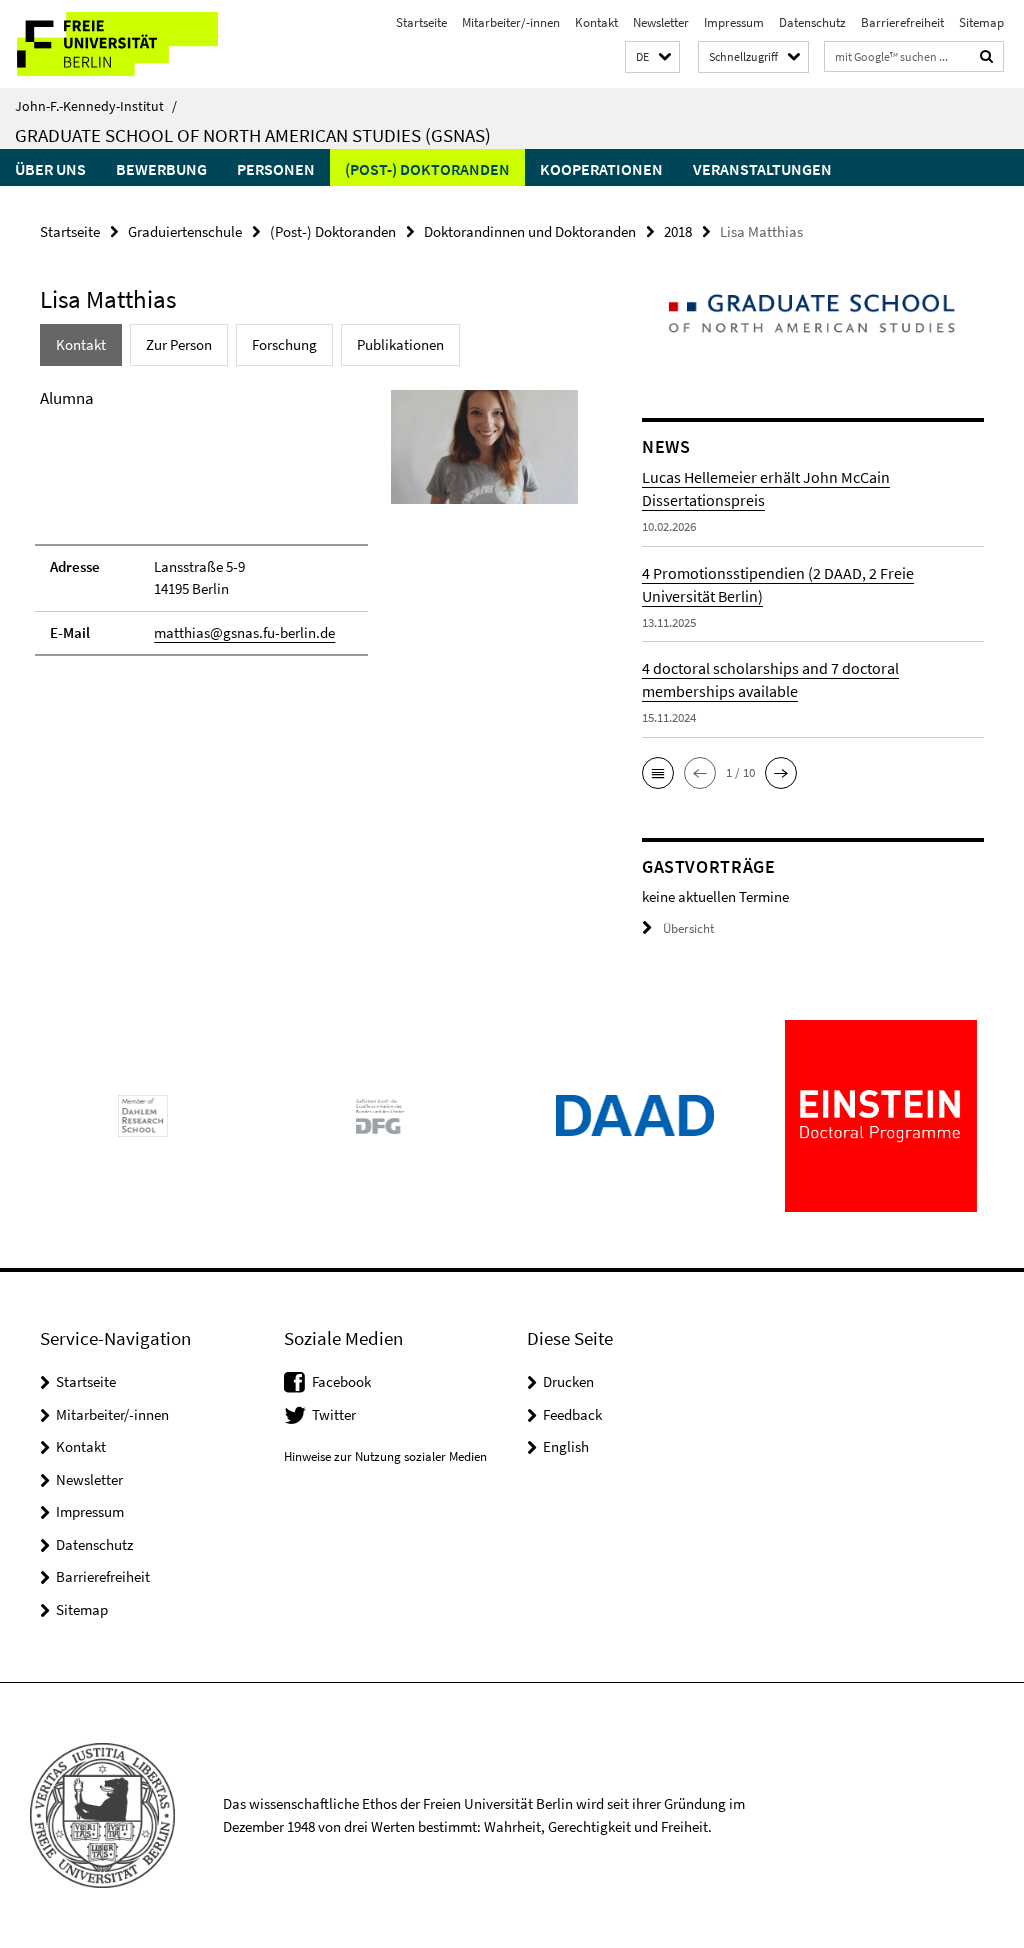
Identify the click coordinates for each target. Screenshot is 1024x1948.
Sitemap (981, 22)
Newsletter (661, 22)
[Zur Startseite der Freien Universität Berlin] (132, 44)
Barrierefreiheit (902, 22)
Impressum (734, 22)
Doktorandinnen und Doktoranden (530, 231)
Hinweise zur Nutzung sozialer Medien (385, 1456)
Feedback (572, 1414)
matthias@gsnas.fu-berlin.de (244, 632)
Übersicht (688, 928)
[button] (652, 57)
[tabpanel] (309, 531)
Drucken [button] (568, 1381)
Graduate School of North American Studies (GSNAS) (253, 135)
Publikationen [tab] (400, 344)
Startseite (421, 22)
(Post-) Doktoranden (427, 169)
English (566, 1446)
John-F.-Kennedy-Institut (96, 106)
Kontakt (596, 22)
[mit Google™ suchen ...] (987, 56)
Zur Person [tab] (179, 344)
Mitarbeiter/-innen (511, 22)
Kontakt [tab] (81, 344)
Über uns (50, 169)
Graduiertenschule (185, 231)
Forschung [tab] (284, 344)
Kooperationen (601, 169)
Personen (276, 169)
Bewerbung (161, 169)
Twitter (334, 1414)
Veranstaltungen (762, 169)
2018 (678, 231)
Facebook (341, 1381)
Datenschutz (812, 22)
